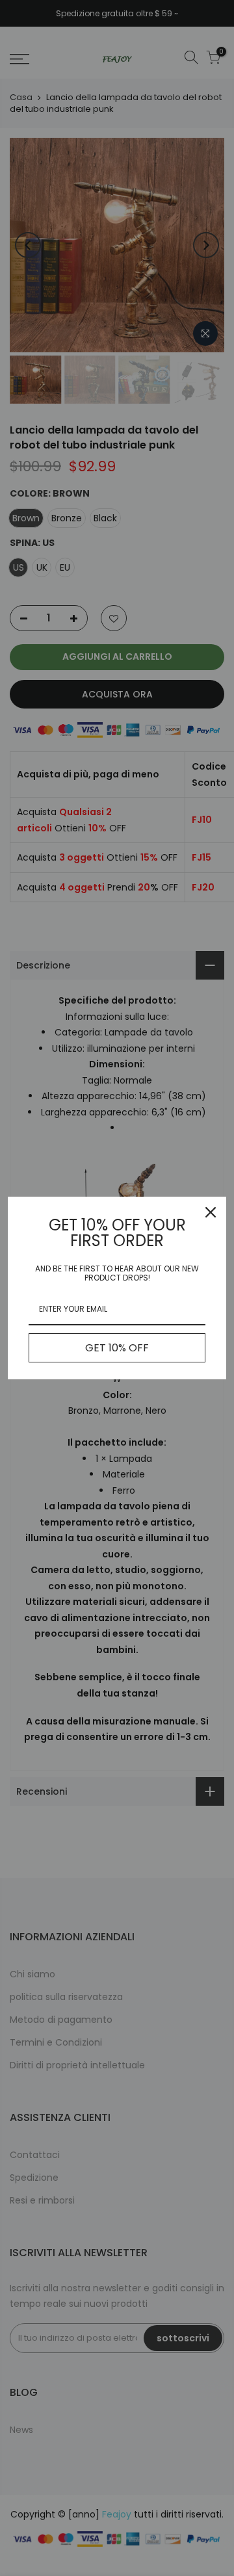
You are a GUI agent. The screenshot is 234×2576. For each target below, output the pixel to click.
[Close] (211, 1212)
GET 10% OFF (117, 1348)
